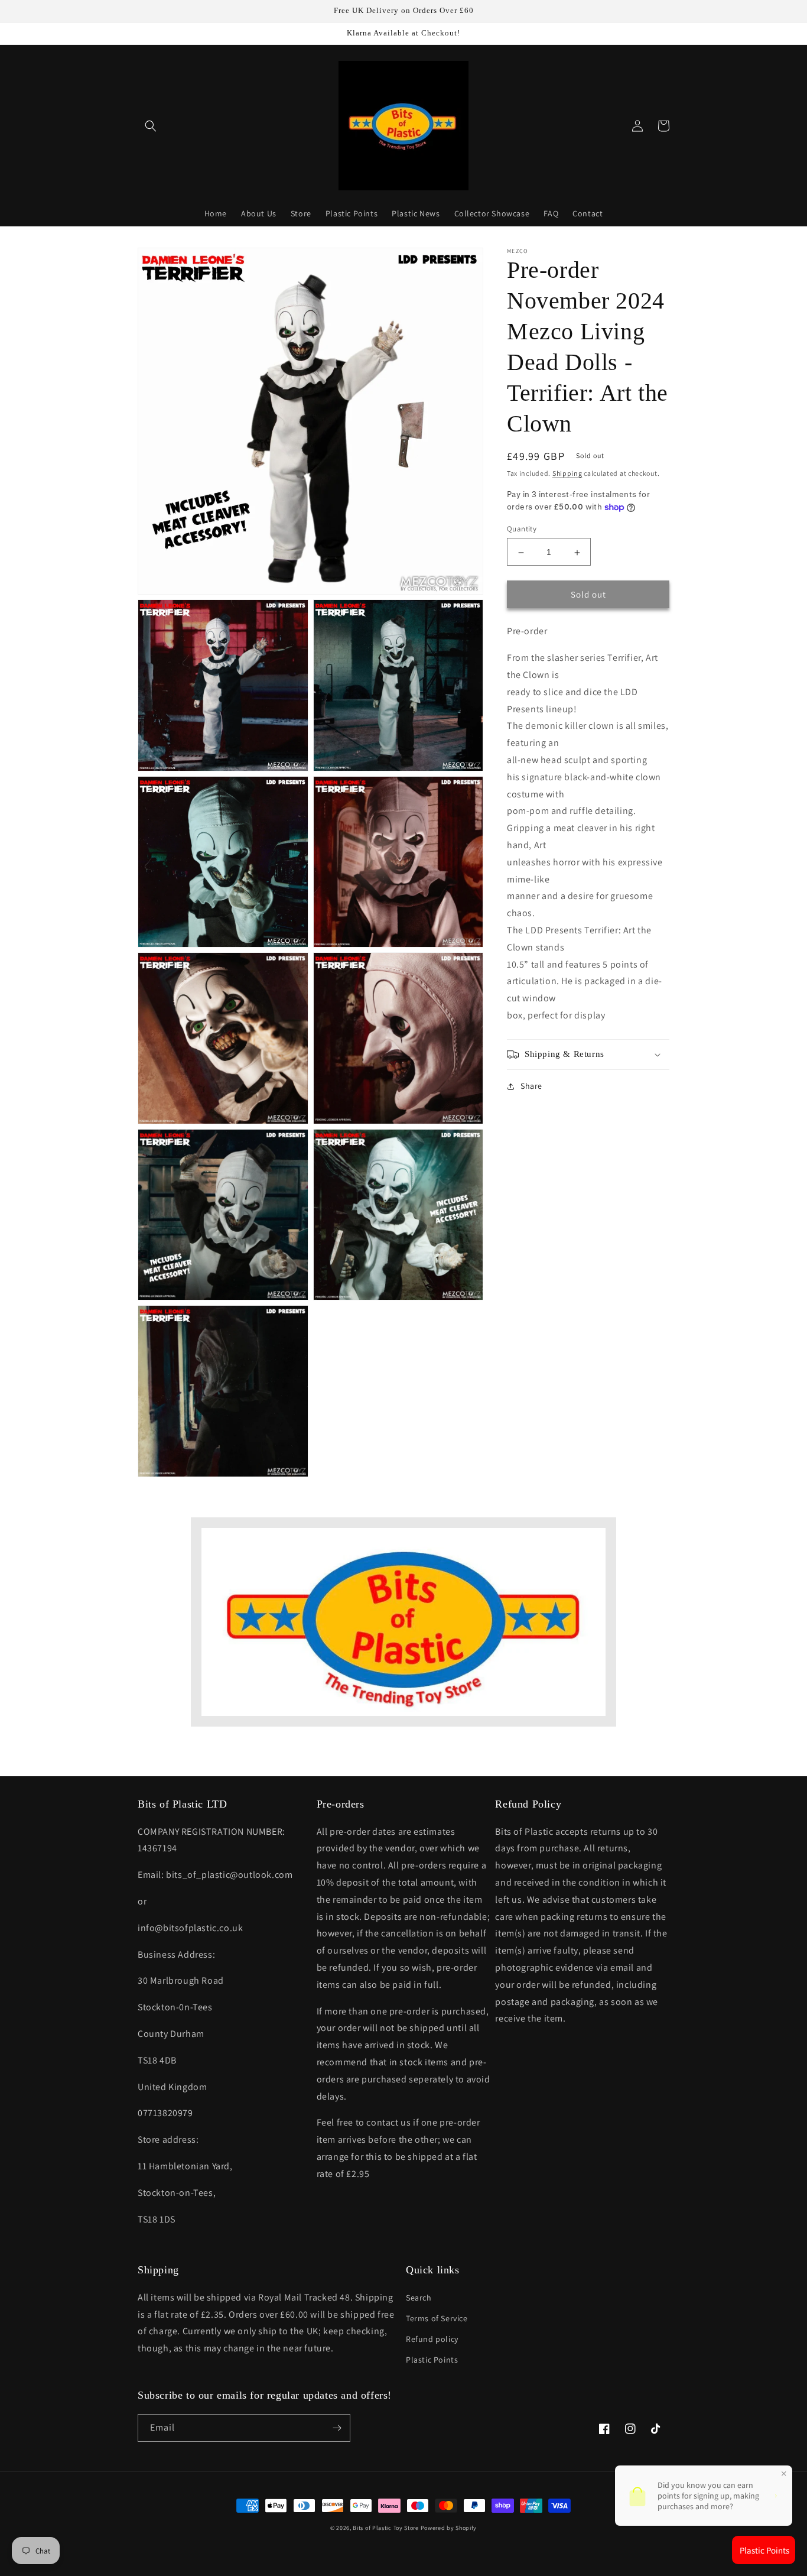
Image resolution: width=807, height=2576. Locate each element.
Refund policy (432, 2339)
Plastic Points (432, 2360)
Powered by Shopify (449, 2528)
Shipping (567, 473)
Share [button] (531, 1086)
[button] (151, 126)
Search (419, 2298)
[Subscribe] (337, 2428)
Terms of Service (437, 2318)
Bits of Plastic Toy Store (386, 2528)
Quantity (522, 529)
